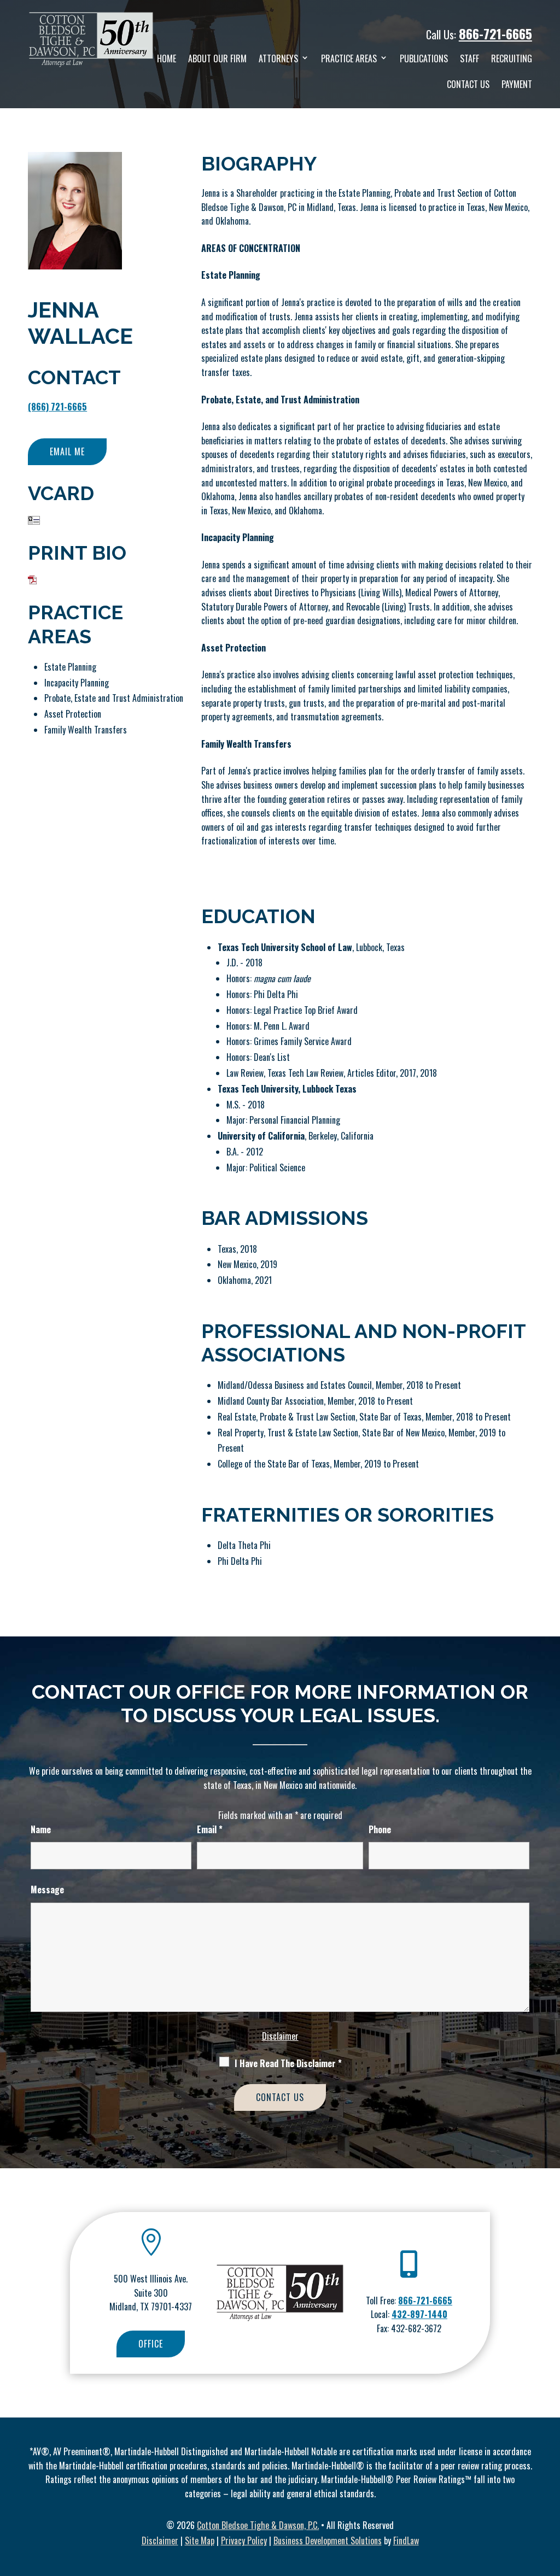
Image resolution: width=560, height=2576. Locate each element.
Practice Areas (349, 58)
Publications (424, 58)
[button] (549, 2497)
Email (210, 1829)
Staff (469, 58)
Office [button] (151, 2344)
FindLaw (406, 2540)
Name (41, 1829)
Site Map (200, 2540)
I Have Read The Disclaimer (288, 2063)
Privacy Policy (244, 2540)
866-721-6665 (495, 33)
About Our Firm (217, 58)
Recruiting (512, 58)
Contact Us (468, 84)
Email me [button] (67, 451)
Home (167, 58)
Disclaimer (280, 2036)
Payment (517, 84)
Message (47, 1890)
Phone (380, 1829)
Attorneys (278, 58)
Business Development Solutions (328, 2540)
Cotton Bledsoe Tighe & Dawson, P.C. (258, 2525)
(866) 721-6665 (57, 407)
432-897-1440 (419, 2314)
